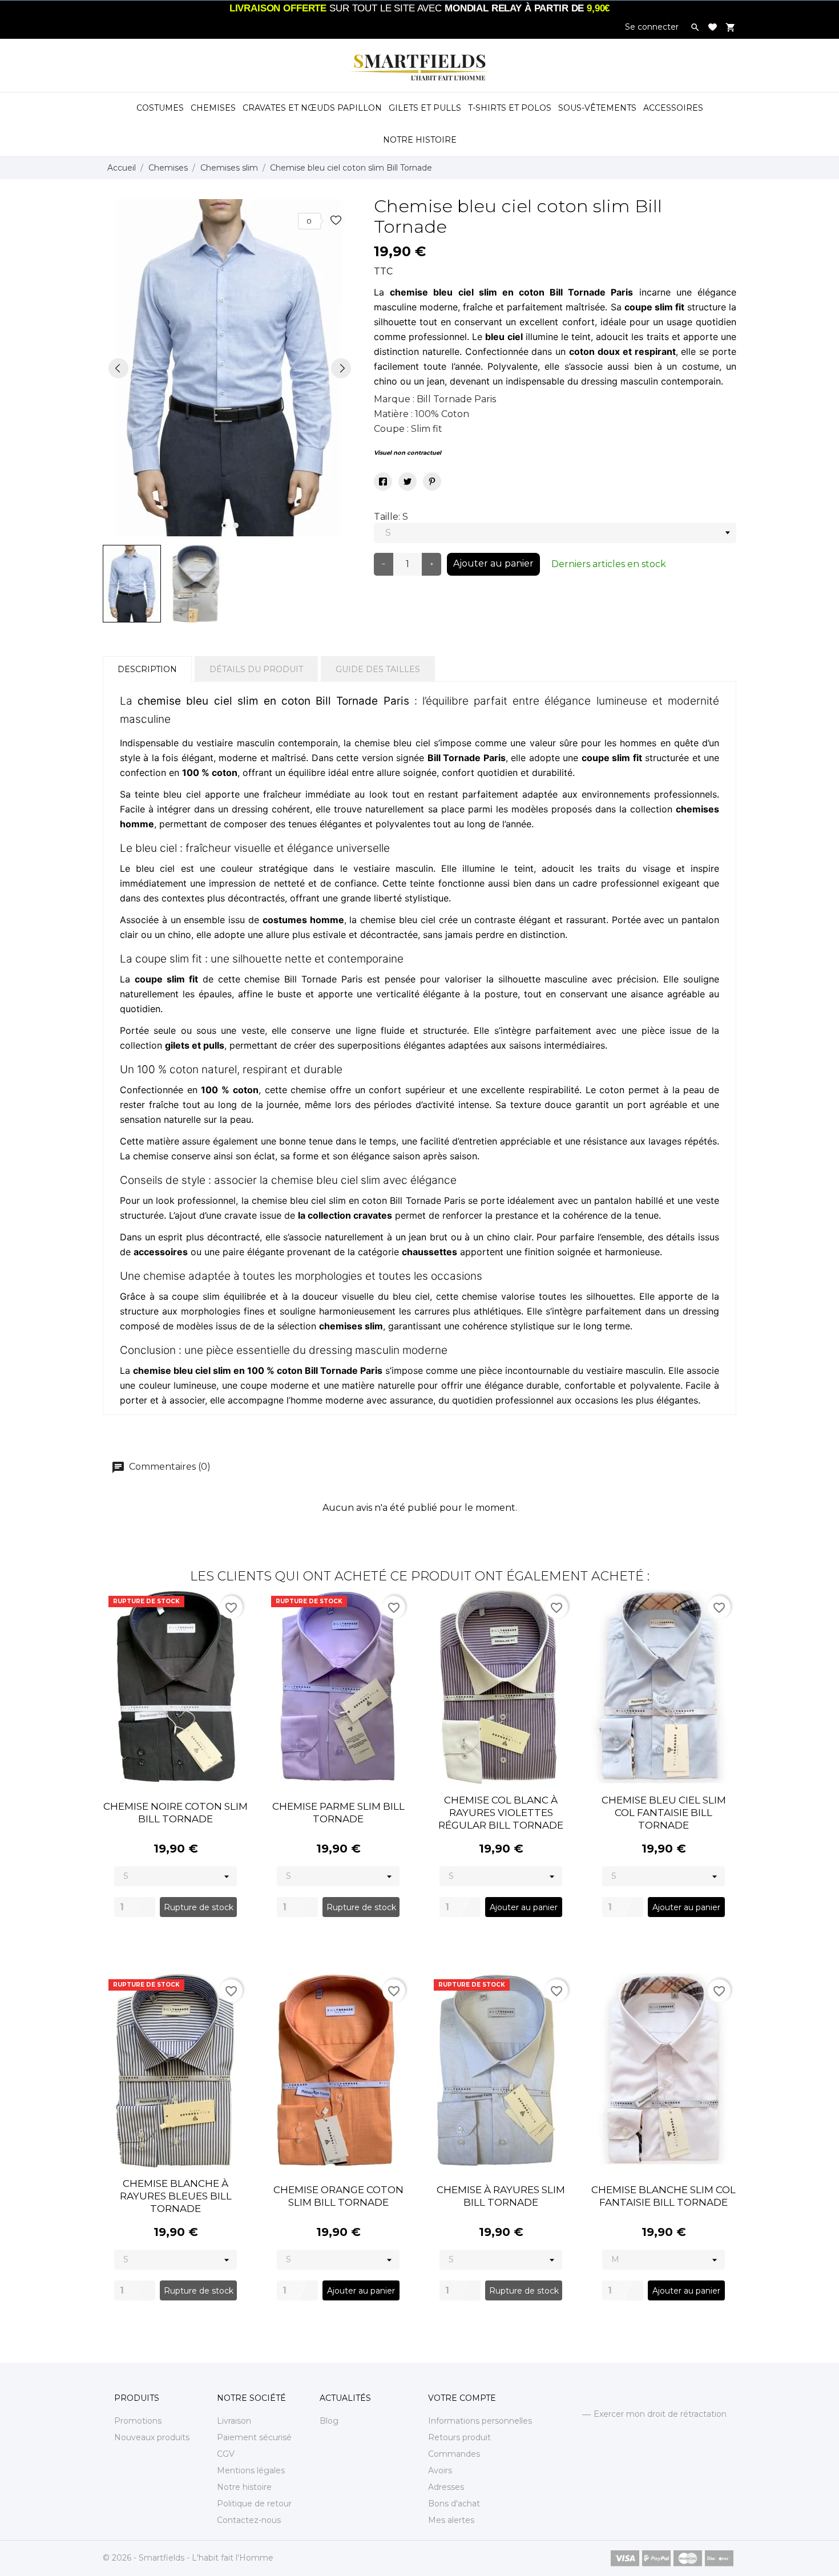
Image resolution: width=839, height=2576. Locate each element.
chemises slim (351, 1326)
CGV (226, 2454)
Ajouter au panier (493, 563)
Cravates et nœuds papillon (312, 108)
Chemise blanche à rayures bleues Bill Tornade (176, 2196)
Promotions (138, 2421)
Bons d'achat (454, 2504)
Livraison (234, 2421)
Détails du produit (256, 669)
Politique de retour (254, 2504)
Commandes (454, 2454)
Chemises (213, 108)
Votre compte (462, 2398)
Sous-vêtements (597, 108)
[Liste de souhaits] (713, 27)
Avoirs (440, 2470)
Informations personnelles (480, 2421)
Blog (329, 2421)
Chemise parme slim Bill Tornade (338, 1813)
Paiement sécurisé (254, 2437)
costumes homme (303, 920)
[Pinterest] (432, 482)
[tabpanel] (230, 368)
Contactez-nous (249, 2520)
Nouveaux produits (152, 2437)
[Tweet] (408, 482)
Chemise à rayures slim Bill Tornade (501, 2196)
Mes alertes (451, 2520)
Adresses (446, 2487)
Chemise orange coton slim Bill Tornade (338, 2196)
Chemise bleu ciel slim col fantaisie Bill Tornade (664, 1813)
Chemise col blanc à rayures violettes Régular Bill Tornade (501, 1813)
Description (147, 669)
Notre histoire (244, 2487)
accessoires (161, 1252)
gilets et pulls (195, 1045)
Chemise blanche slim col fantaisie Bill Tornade (663, 2196)
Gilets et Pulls (425, 108)
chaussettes (429, 1252)
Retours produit (459, 2437)
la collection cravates (345, 1215)
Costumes (160, 108)
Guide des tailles (378, 669)
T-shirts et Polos (510, 108)
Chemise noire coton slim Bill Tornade (176, 1813)
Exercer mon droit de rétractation (660, 2414)
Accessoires (673, 108)
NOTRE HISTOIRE (420, 140)
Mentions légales (251, 2470)
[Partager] (383, 482)
